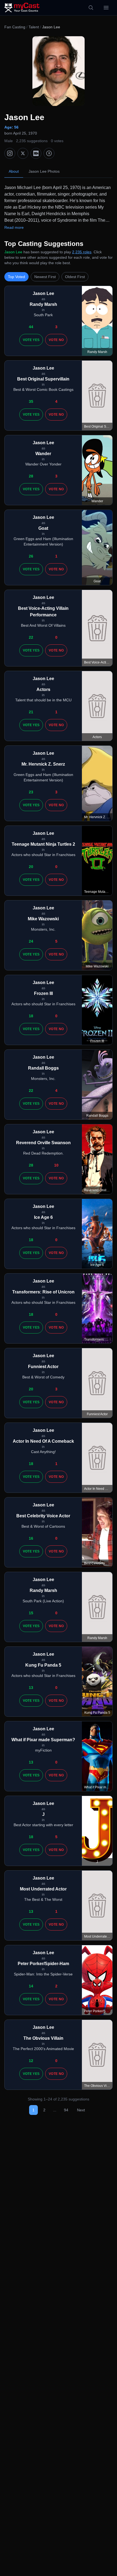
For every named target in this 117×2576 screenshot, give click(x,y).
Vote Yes (31, 340)
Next (81, 2110)
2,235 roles (82, 252)
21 (31, 712)
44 (31, 327)
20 (31, 867)
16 (31, 1538)
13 (31, 1688)
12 (31, 2061)
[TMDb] (49, 153)
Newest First (45, 277)
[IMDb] (36, 153)
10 (56, 1165)
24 (31, 941)
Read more (14, 227)
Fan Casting (15, 27)
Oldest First (75, 277)
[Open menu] (106, 8)
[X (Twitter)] (23, 153)
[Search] (91, 8)
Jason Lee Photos (44, 171)
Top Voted (16, 277)
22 (31, 637)
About (14, 171)
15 (31, 1613)
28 (31, 476)
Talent (34, 27)
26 (31, 556)
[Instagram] (10, 153)
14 (31, 1986)
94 (66, 2110)
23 (31, 792)
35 (31, 401)
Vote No (56, 340)
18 (31, 1016)
